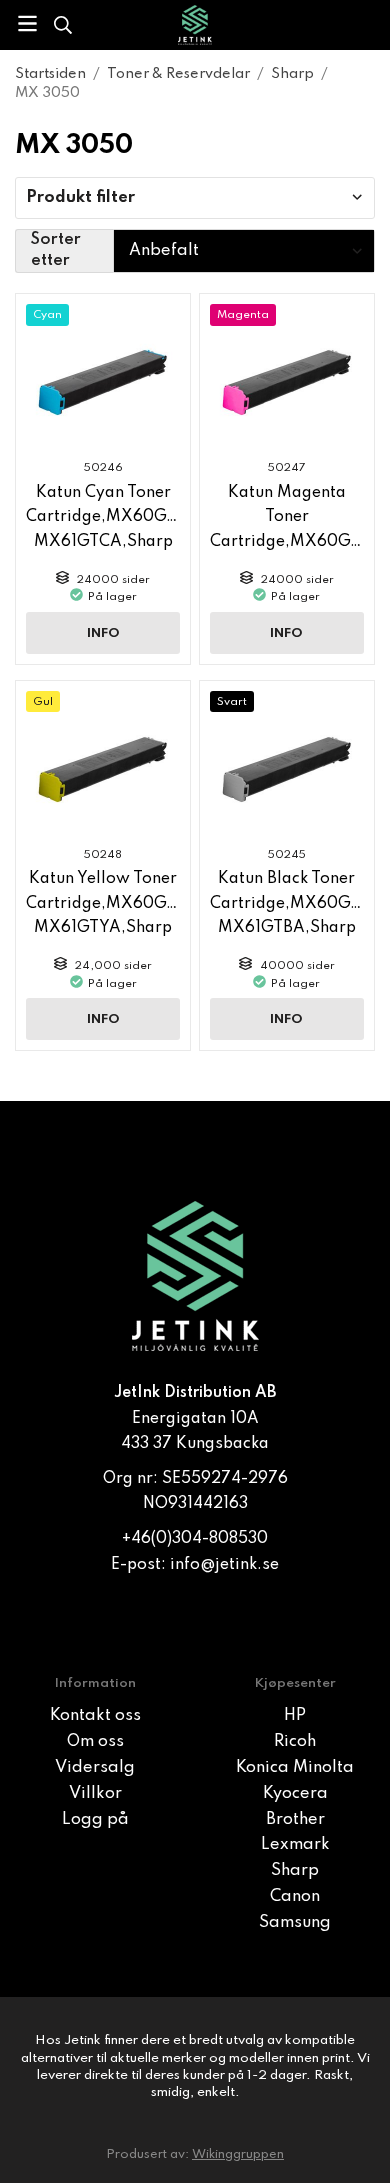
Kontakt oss (95, 1716)
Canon (295, 1897)
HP (295, 1716)
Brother (295, 1820)
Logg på (95, 1820)
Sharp (295, 1871)
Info (103, 633)
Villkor (95, 1794)
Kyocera (295, 1794)
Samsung (295, 1923)
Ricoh (295, 1742)
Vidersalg (95, 1768)
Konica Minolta (295, 1768)
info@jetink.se (224, 1565)
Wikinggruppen (238, 2154)
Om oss (95, 1742)
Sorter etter (56, 250)
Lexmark (295, 1845)
